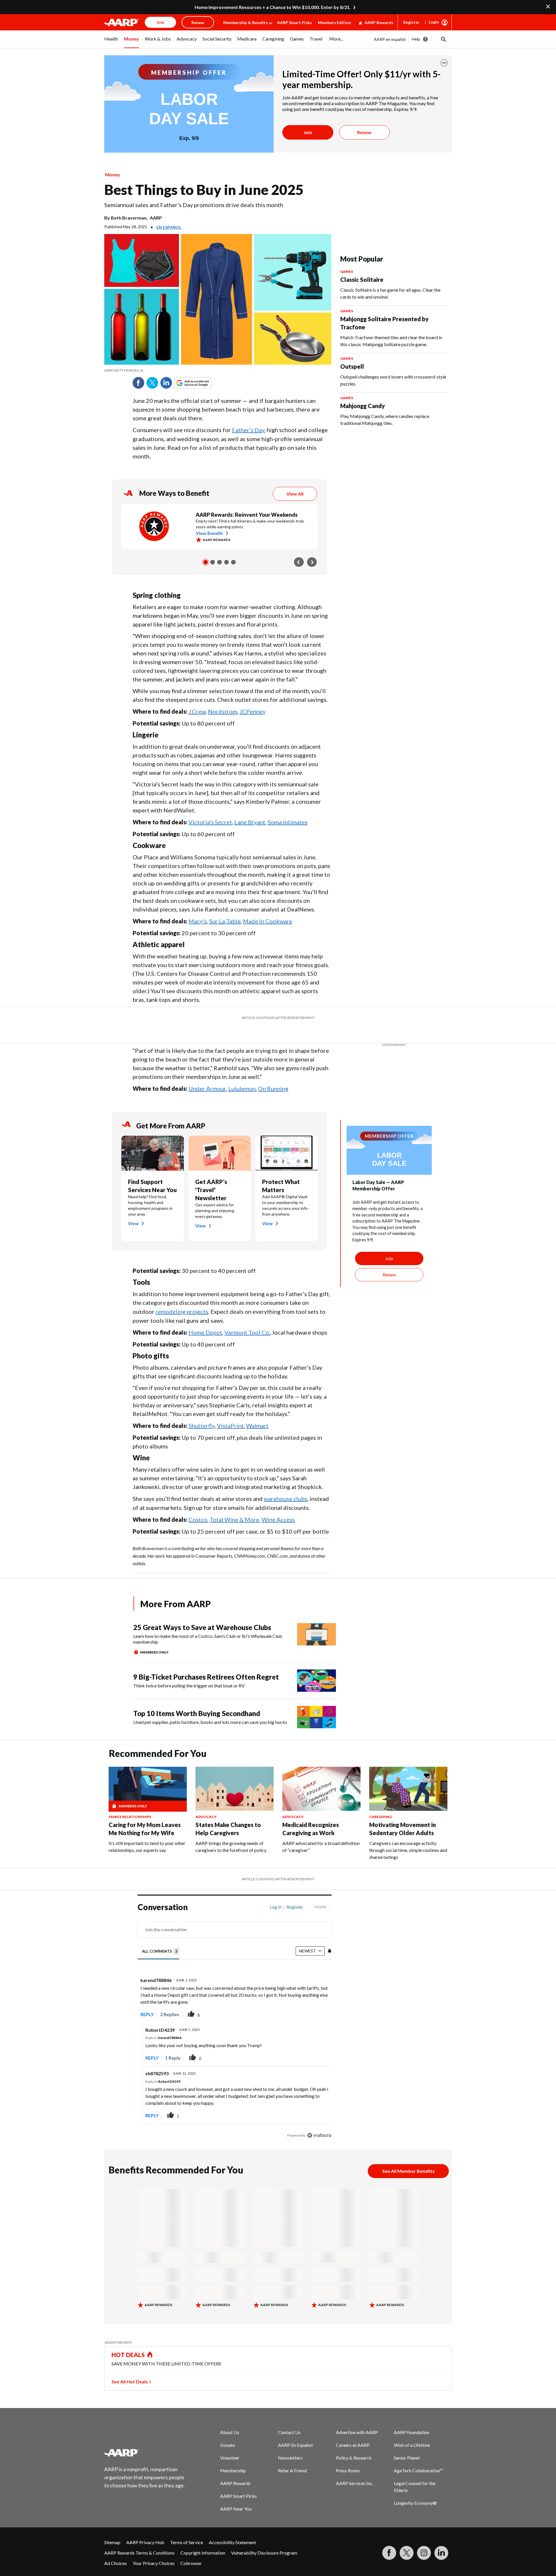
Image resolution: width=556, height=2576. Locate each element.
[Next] (312, 562)
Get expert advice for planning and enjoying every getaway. (215, 1196)
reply (147, 2000)
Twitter (152, 383)
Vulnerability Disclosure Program (264, 2538)
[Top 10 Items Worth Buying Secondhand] (317, 1703)
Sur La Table (225, 921)
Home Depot (205, 1318)
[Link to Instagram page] (424, 2538)
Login (434, 22)
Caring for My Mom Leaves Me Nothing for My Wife (145, 1814)
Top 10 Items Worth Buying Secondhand (197, 1699)
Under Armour (207, 1074)
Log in (276, 1892)
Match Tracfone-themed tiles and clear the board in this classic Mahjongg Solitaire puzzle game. (391, 341)
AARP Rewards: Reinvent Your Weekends (247, 515)
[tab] (161, 1937)
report (318, 2000)
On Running (273, 1074)
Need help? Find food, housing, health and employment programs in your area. (150, 1191)
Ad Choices (116, 2549)
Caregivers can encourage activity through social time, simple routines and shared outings (408, 1836)
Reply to (163, 2023)
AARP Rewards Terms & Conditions (139, 2538)
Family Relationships (130, 1802)
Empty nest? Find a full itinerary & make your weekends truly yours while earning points (250, 524)
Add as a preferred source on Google (203, 383)
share (298, 2000)
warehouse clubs (286, 1484)
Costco (198, 1505)
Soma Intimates (288, 822)
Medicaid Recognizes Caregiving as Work (311, 1814)
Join (308, 132)
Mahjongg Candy (363, 406)
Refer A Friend (292, 2456)
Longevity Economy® (415, 2488)
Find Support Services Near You (152, 1171)
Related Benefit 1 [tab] (206, 562)
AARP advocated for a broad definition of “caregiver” (321, 1832)
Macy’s (198, 921)
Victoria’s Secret (210, 822)
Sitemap (112, 2528)
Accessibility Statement (232, 2528)
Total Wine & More (234, 1505)
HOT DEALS (128, 2340)
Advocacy (206, 1802)
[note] (218, 370)
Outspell (352, 366)
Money (113, 175)
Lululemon (242, 1074)
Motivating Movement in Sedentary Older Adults (403, 1814)
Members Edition (334, 22)
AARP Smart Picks (295, 22)
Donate (227, 2430)
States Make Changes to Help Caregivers (228, 1814)
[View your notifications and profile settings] (330, 1936)
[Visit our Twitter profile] (407, 2538)
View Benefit (209, 533)
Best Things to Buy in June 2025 (204, 190)
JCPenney (253, 711)
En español (169, 227)
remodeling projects (182, 1297)
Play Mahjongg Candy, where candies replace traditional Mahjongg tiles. (385, 420)
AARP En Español (295, 2430)
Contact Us (289, 2418)
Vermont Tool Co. (247, 1318)
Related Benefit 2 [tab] (213, 562)
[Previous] (299, 562)
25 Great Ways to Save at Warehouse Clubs (202, 1613)
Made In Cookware (268, 921)
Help (416, 39)
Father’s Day (248, 430)
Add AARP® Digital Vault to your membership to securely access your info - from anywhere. (286, 1191)
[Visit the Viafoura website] (319, 2121)
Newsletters (290, 2443)
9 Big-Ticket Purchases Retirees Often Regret (206, 1662)
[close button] (444, 63)
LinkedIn (166, 383)
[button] (443, 39)
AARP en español (390, 39)
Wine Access (278, 1505)
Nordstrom (223, 711)
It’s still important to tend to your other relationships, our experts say (147, 1832)
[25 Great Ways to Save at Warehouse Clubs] (317, 1625)
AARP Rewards (379, 22)
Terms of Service (186, 2528)
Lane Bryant (250, 822)
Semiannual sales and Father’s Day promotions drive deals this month (194, 205)
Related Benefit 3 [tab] (220, 562)
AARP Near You (236, 2494)
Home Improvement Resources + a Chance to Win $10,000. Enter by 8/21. (273, 7)
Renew (364, 132)
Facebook (138, 383)
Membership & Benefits (246, 22)
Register (411, 22)
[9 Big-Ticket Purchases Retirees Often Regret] (317, 1666)
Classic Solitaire (362, 279)
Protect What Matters (281, 1171)
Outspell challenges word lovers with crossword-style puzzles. (393, 380)
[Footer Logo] (145, 2438)
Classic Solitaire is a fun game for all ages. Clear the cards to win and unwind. (390, 293)
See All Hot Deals (130, 2367)
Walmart (257, 1411)
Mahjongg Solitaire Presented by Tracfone (384, 323)
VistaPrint (230, 1411)
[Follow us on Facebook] (389, 2538)
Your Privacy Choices (154, 2549)
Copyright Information (203, 2538)
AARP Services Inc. (355, 2469)
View (133, 1209)
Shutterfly (202, 1411)
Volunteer (230, 2443)
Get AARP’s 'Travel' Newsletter (211, 1175)
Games (347, 272)
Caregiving (381, 1802)
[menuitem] (111, 42)
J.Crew (197, 711)
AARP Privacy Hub (145, 2528)
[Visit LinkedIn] (441, 2538)
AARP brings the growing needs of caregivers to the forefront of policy (231, 1832)
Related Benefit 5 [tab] (233, 562)
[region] (235, 2008)
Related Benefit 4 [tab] (226, 562)
